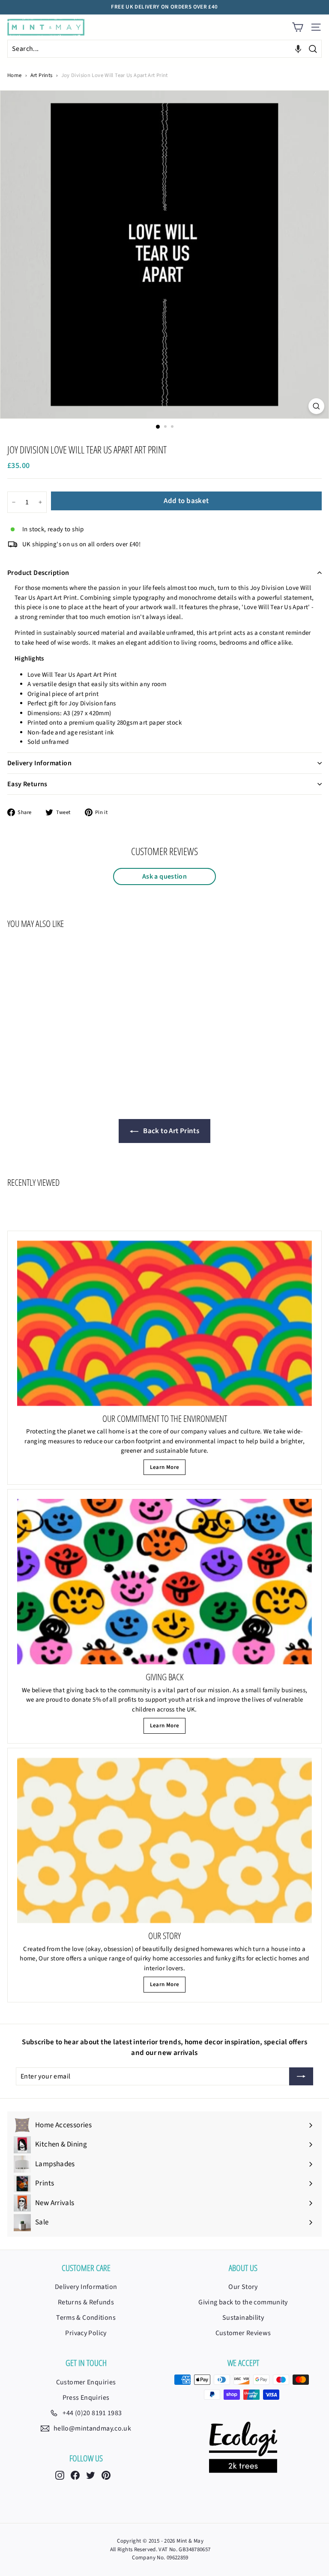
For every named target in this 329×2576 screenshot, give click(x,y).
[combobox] (164, 49)
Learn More (165, 1467)
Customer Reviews (243, 2333)
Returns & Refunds (86, 2302)
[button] (298, 49)
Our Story (243, 2287)
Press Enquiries (86, 2398)
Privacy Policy (86, 2333)
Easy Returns (27, 784)
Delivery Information (39, 763)
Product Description (38, 573)
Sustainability (243, 2318)
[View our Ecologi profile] (243, 2447)
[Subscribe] (301, 2076)
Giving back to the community (243, 2302)
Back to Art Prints (170, 1131)
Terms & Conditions (86, 2318)
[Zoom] (316, 406)
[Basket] (298, 27)
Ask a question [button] (164, 876)
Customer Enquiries (86, 2382)
